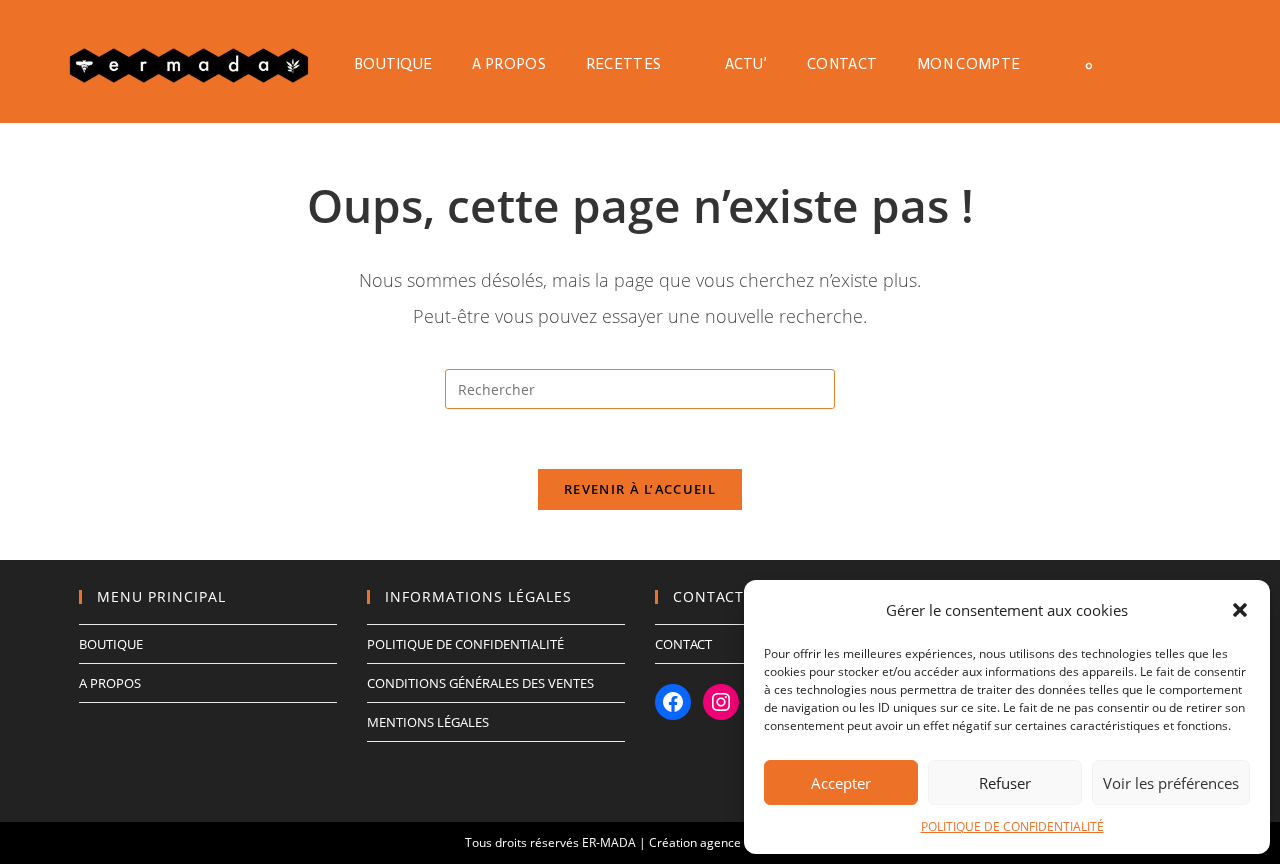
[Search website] (1144, 64)
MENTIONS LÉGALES (428, 722)
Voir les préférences (1171, 783)
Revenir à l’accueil (640, 489)
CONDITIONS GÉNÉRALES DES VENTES (480, 683)
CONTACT (683, 644)
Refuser (1005, 783)
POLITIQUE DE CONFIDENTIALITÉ (1012, 826)
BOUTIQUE (111, 644)
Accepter (841, 783)
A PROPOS (110, 683)
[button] (1240, 610)
